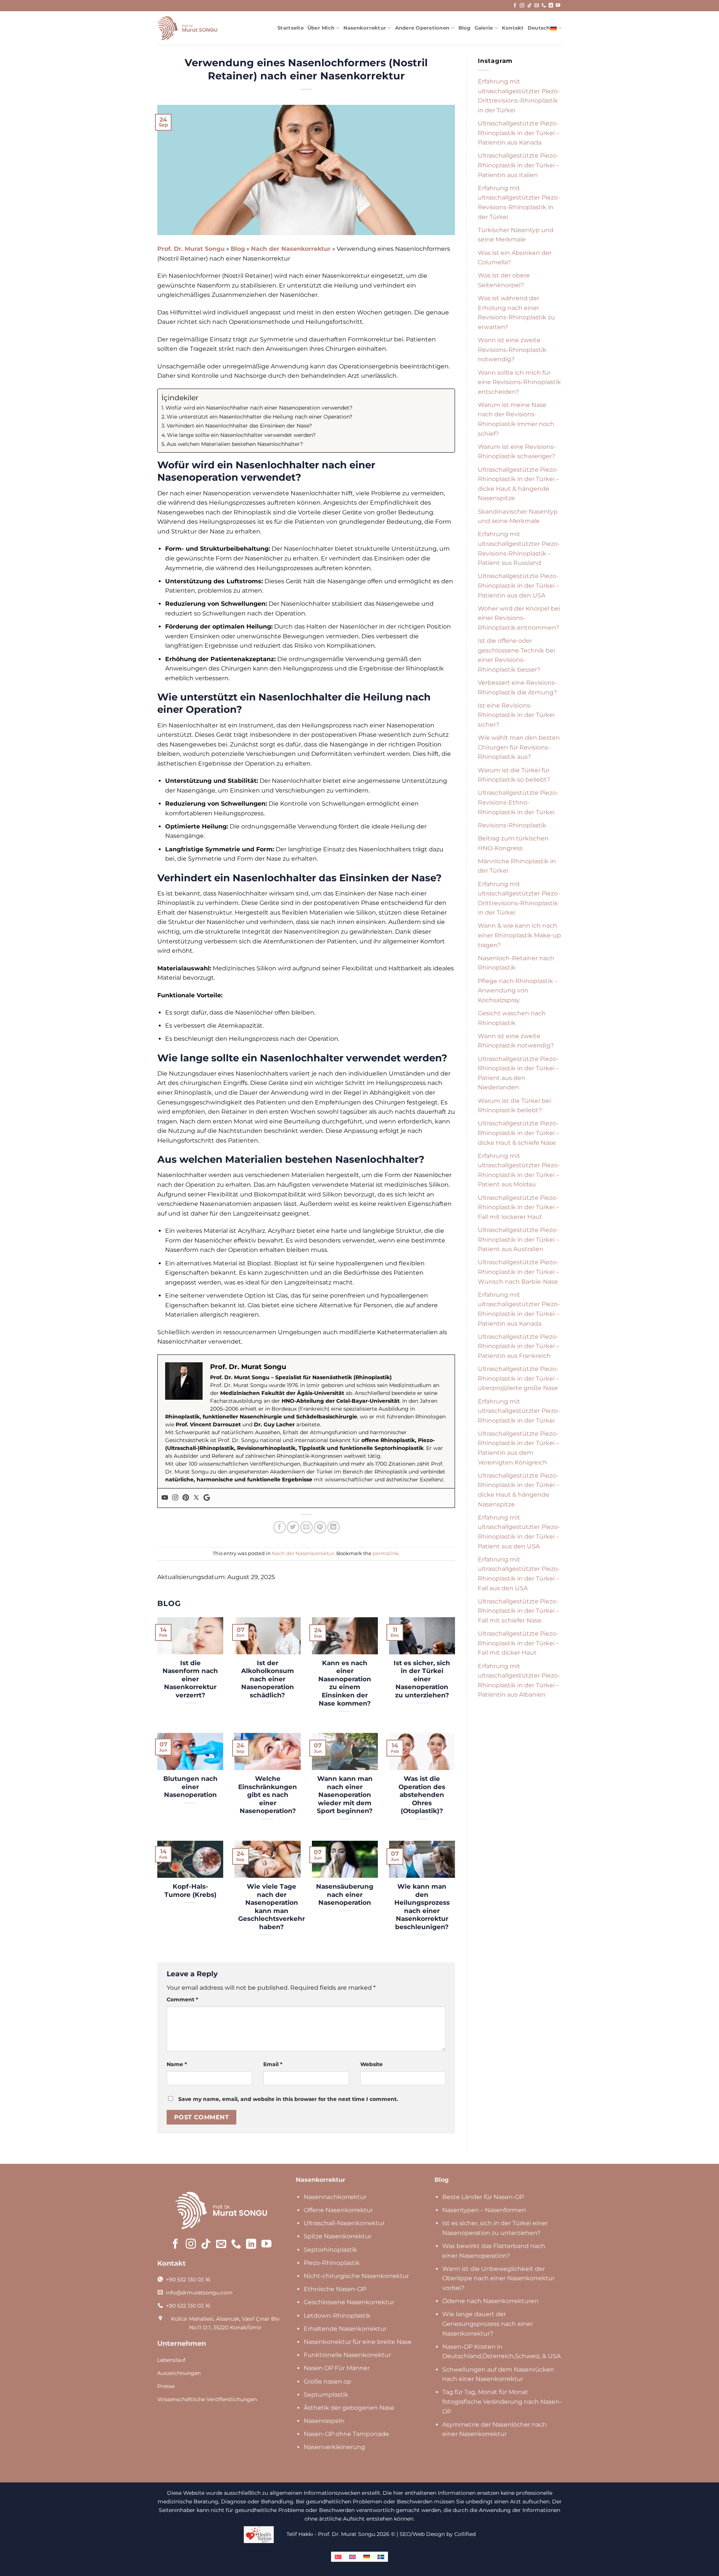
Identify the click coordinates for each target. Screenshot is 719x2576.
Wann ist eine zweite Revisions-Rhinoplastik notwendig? (512, 350)
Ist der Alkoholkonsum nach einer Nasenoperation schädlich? (268, 1679)
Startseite (291, 28)
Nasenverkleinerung (334, 2447)
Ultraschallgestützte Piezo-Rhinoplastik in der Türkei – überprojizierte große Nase (518, 1378)
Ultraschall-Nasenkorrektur (344, 2223)
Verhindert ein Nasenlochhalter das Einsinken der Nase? (239, 426)
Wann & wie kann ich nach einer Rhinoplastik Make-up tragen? (519, 935)
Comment (182, 1999)
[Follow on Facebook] (515, 6)
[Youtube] (165, 1498)
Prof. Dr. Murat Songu (191, 249)
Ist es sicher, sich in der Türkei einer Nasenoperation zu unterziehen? (422, 1679)
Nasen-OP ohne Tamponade (346, 2434)
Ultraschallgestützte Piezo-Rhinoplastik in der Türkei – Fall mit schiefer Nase (518, 1611)
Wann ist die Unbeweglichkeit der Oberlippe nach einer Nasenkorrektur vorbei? (498, 2278)
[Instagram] (175, 1498)
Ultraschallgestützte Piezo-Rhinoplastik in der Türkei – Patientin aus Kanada (518, 133)
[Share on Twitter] (293, 1527)
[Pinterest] (186, 1498)
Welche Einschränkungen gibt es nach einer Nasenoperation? (268, 1795)
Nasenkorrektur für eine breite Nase (358, 2342)
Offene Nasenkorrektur (338, 2210)
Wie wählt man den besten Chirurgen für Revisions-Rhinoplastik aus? (519, 747)
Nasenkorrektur (365, 28)
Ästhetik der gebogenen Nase (349, 2408)
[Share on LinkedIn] (333, 1527)
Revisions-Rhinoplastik (512, 825)
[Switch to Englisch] (352, 2557)
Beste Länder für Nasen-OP (483, 2197)
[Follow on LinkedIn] (551, 6)
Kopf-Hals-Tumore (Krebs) (190, 1891)
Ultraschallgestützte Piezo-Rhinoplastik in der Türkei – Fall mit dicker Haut (518, 1643)
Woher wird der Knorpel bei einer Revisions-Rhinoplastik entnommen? (519, 618)
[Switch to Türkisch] (338, 2557)
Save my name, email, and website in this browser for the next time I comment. (288, 2099)
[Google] (207, 1498)
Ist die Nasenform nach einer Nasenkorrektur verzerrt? (190, 1679)
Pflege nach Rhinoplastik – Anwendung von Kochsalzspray (518, 991)
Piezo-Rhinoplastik (332, 2263)
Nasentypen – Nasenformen (484, 2210)
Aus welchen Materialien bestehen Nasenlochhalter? (235, 444)
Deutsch (539, 28)
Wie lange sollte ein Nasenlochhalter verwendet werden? (241, 435)
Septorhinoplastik (330, 2250)
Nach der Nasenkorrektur (291, 249)
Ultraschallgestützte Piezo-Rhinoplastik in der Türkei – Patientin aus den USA (518, 586)
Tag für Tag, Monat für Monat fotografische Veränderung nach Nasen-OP (502, 2402)
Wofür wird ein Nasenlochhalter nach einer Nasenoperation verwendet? (259, 408)
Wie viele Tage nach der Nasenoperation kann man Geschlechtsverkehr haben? (271, 1907)
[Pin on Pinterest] (320, 1527)
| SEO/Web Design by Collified (436, 2534)
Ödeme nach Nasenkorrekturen (490, 2301)
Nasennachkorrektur (335, 2197)
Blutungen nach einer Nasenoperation (190, 1787)
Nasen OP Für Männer (337, 2368)
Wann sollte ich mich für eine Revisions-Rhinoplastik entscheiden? (519, 382)
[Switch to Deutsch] (367, 2557)
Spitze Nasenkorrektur (338, 2236)
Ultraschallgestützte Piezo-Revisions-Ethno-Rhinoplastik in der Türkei (518, 802)
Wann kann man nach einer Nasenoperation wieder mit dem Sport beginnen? (345, 1795)
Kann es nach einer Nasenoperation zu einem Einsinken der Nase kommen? (345, 1683)
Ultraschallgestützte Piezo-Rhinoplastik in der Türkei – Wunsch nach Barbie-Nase (518, 1272)
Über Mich (321, 28)
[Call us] (544, 6)
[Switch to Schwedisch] (381, 2557)
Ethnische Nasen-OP (335, 2289)
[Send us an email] (537, 6)
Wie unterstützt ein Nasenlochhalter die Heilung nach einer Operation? (260, 417)
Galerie (484, 28)
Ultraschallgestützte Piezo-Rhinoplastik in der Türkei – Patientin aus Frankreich (518, 1346)
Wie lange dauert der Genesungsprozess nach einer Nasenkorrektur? (488, 2324)
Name (177, 2064)
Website (371, 2064)
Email (273, 2064)
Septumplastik (326, 2395)
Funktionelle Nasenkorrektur (347, 2355)
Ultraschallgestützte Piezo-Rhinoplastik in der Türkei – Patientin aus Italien (518, 165)
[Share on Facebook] (280, 1527)
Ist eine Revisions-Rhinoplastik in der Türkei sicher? (516, 715)
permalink (386, 1553)
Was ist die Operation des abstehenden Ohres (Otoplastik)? (422, 1795)
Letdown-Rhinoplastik (337, 2316)
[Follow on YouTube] (558, 6)
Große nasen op (327, 2382)
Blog (465, 28)
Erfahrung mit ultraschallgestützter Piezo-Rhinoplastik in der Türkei (519, 1411)
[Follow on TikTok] (530, 6)
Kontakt (513, 28)
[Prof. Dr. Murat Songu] (187, 28)
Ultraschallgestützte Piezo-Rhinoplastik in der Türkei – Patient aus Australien (518, 1240)
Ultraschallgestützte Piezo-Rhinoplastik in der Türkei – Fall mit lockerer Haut (518, 1207)
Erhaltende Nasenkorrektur (345, 2329)
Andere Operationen (422, 28)
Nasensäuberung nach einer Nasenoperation (345, 1894)
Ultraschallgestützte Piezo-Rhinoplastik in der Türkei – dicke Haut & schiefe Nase (518, 1133)
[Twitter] (196, 1498)
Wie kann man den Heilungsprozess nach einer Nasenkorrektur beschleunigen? (422, 1907)
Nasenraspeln (324, 2421)
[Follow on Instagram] (522, 6)
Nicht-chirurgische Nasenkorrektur (356, 2276)
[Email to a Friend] (307, 1527)
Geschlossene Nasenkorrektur (349, 2302)
